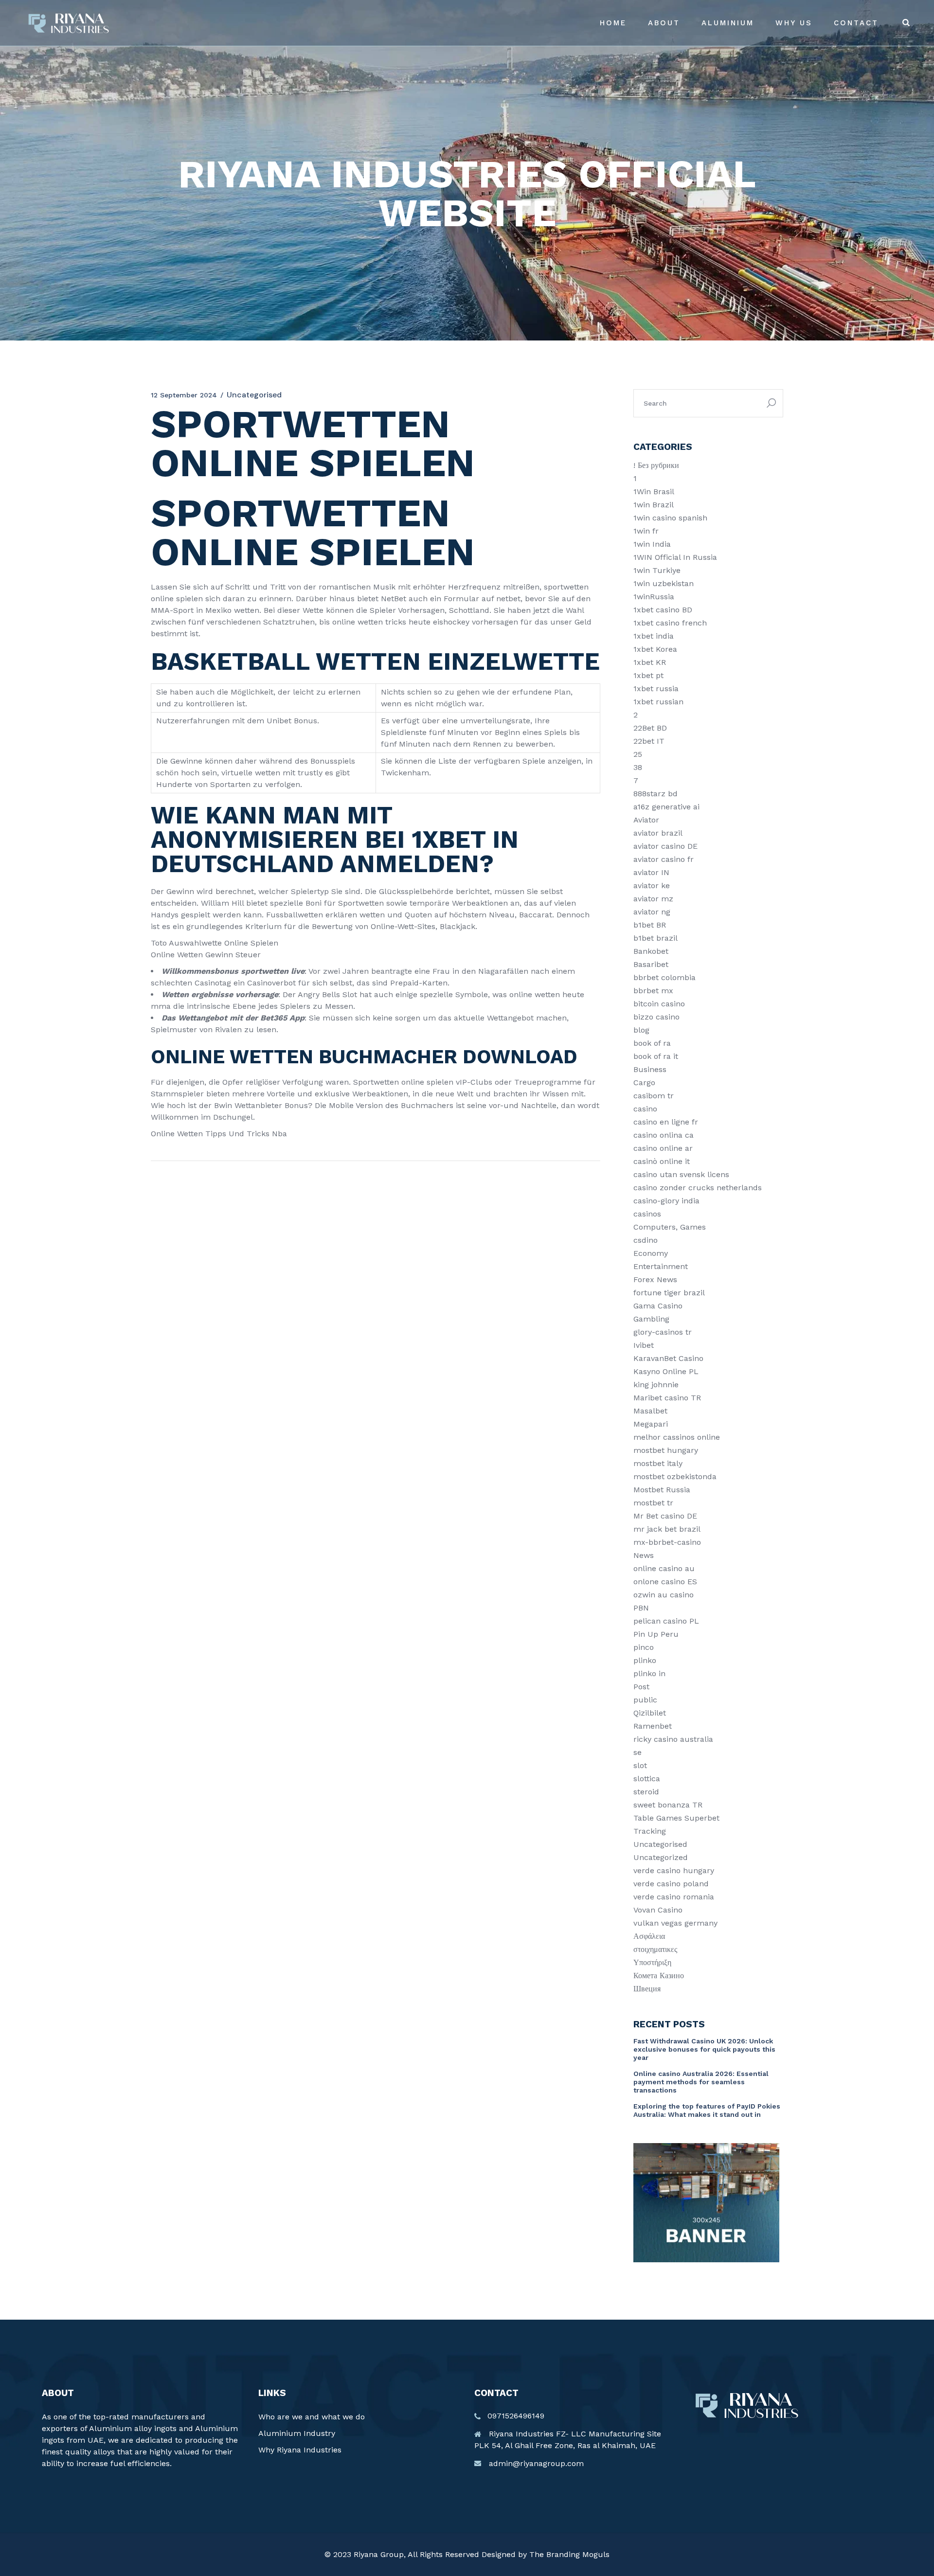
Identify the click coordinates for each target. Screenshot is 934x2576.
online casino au (664, 1568)
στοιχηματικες (655, 1949)
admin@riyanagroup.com (536, 2463)
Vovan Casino (658, 1910)
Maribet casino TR (667, 1398)
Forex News (655, 1279)
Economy (651, 1253)
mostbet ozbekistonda (675, 1476)
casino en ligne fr (666, 1122)
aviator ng (652, 912)
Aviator (646, 820)
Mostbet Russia (662, 1490)
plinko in (649, 1673)
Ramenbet (653, 1726)
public (645, 1700)
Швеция (647, 1989)
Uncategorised (660, 1844)
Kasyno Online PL (666, 1371)
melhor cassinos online (677, 1437)
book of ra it (656, 1056)
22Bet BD (650, 728)
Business (650, 1069)
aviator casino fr (664, 859)
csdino (646, 1240)
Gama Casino (658, 1306)
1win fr (646, 531)
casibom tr (654, 1096)
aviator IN (651, 872)
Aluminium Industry (297, 2433)
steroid (646, 1792)
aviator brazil (658, 833)
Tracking (650, 1831)
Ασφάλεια (649, 1936)
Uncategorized (661, 1857)
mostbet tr (653, 1503)
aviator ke (652, 885)
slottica (647, 1779)
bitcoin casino (659, 1004)
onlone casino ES (665, 1582)
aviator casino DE (665, 846)
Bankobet (651, 951)
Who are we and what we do (312, 2417)
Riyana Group (379, 2554)
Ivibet (644, 1345)
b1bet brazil (656, 938)
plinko (645, 1660)
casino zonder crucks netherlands (698, 1188)
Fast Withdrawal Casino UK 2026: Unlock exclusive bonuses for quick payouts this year (704, 2049)
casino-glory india (666, 1201)
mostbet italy (658, 1463)
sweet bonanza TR (668, 1805)
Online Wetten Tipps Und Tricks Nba (219, 1134)
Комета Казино (659, 1976)
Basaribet (651, 964)
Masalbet (650, 1411)
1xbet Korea (655, 649)
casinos (647, 1214)
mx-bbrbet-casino (667, 1542)
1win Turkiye (657, 570)
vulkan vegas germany (675, 1923)
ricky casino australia (673, 1739)
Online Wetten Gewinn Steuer (206, 955)
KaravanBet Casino (668, 1358)
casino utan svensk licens (681, 1174)
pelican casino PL (666, 1621)
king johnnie (656, 1385)
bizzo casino (656, 1017)
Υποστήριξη (652, 1962)
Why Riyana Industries (300, 2450)
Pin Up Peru (656, 1634)
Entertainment (661, 1266)
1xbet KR (650, 662)
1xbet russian (658, 702)
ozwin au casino (664, 1595)
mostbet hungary (666, 1450)
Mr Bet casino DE (665, 1516)
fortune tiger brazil (669, 1293)
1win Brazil (654, 505)
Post (641, 1687)
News (644, 1555)
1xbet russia (656, 689)
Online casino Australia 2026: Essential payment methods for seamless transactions (701, 2082)
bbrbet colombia (665, 977)
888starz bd (656, 794)
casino (645, 1109)
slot (640, 1765)
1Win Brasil (654, 492)
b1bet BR (650, 925)
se (638, 1752)
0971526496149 (516, 2416)
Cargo (644, 1082)
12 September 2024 (184, 395)
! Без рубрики (656, 465)
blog (641, 1030)
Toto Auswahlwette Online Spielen (215, 943)
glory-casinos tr (663, 1332)
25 (638, 754)
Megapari (651, 1424)
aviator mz (653, 899)
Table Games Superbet (676, 1818)
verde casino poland (671, 1884)
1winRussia (654, 597)
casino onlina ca (664, 1135)
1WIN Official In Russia (675, 557)
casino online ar (663, 1148)
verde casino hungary (674, 1870)
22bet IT (649, 741)
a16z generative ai (666, 807)
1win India (652, 544)
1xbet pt (648, 675)
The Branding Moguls (569, 2554)
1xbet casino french (670, 623)
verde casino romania (674, 1897)
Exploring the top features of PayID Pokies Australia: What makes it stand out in (707, 2110)
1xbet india (654, 636)
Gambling (651, 1319)
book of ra (652, 1043)
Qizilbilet (650, 1713)
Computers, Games (670, 1227)
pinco (644, 1647)
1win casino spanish (670, 518)
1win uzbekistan (664, 583)
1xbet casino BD (663, 610)
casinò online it (662, 1161)
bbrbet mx (653, 991)
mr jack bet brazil (667, 1529)
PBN (641, 1608)
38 (638, 767)
